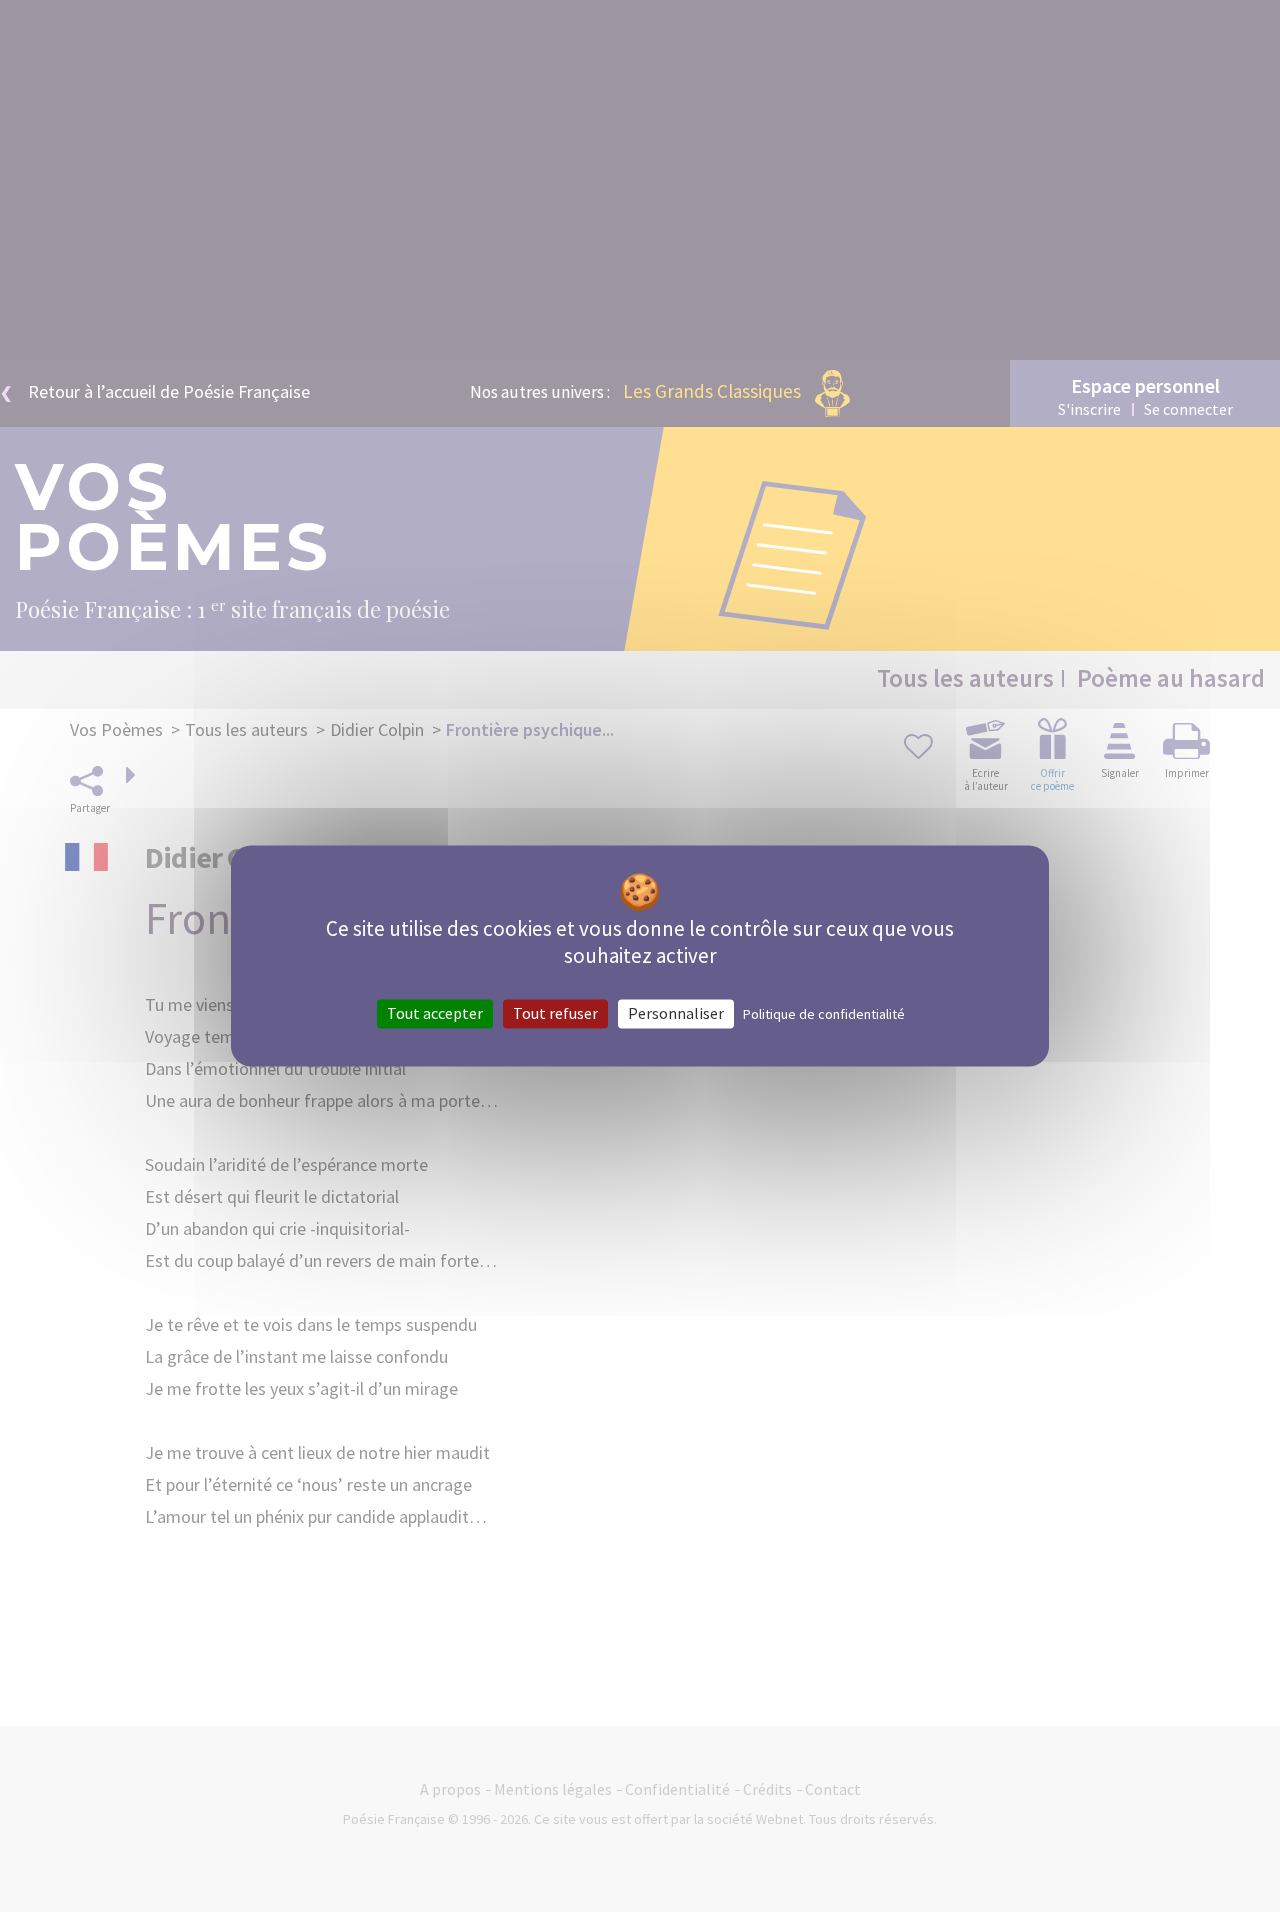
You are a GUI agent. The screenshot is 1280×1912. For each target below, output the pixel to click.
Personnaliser (676, 1013)
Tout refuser (555, 1013)
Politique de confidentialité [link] (824, 1014)
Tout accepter (435, 1013)
